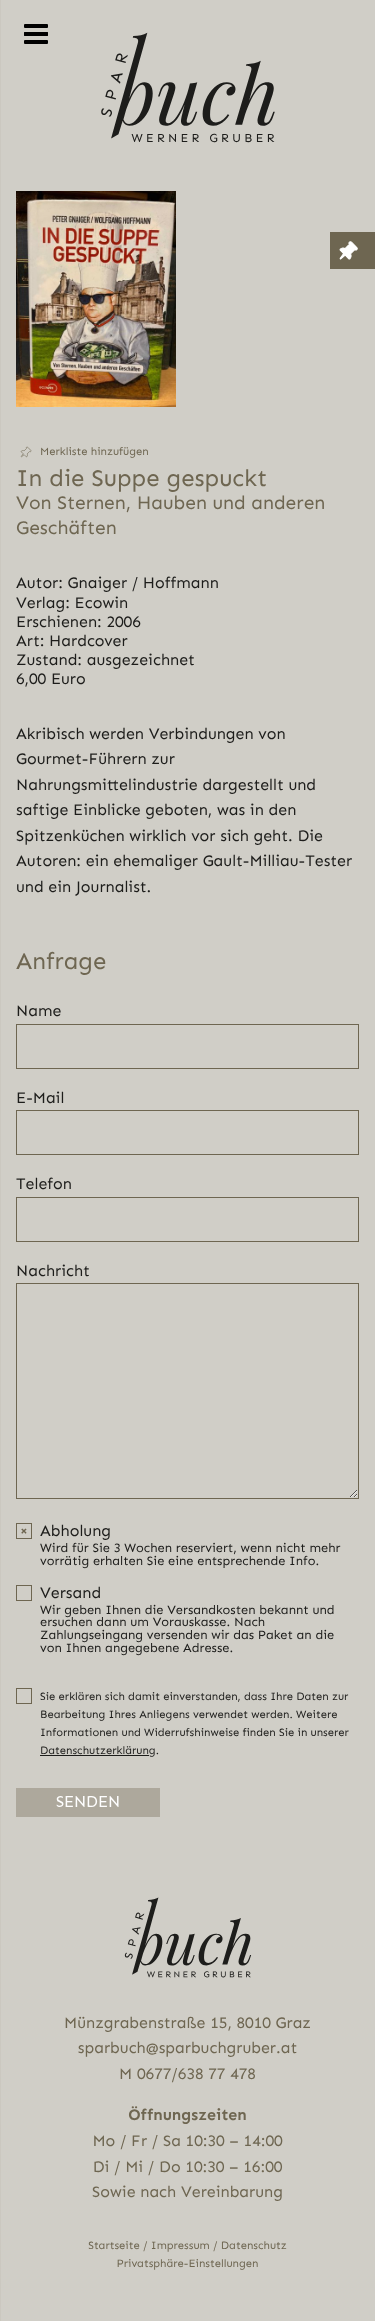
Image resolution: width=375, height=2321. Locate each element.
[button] (96, 452)
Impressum (180, 2245)
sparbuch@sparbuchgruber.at (187, 2047)
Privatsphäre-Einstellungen (188, 2263)
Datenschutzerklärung (98, 1750)
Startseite (114, 2245)
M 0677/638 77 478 (187, 2073)
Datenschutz (254, 2245)
